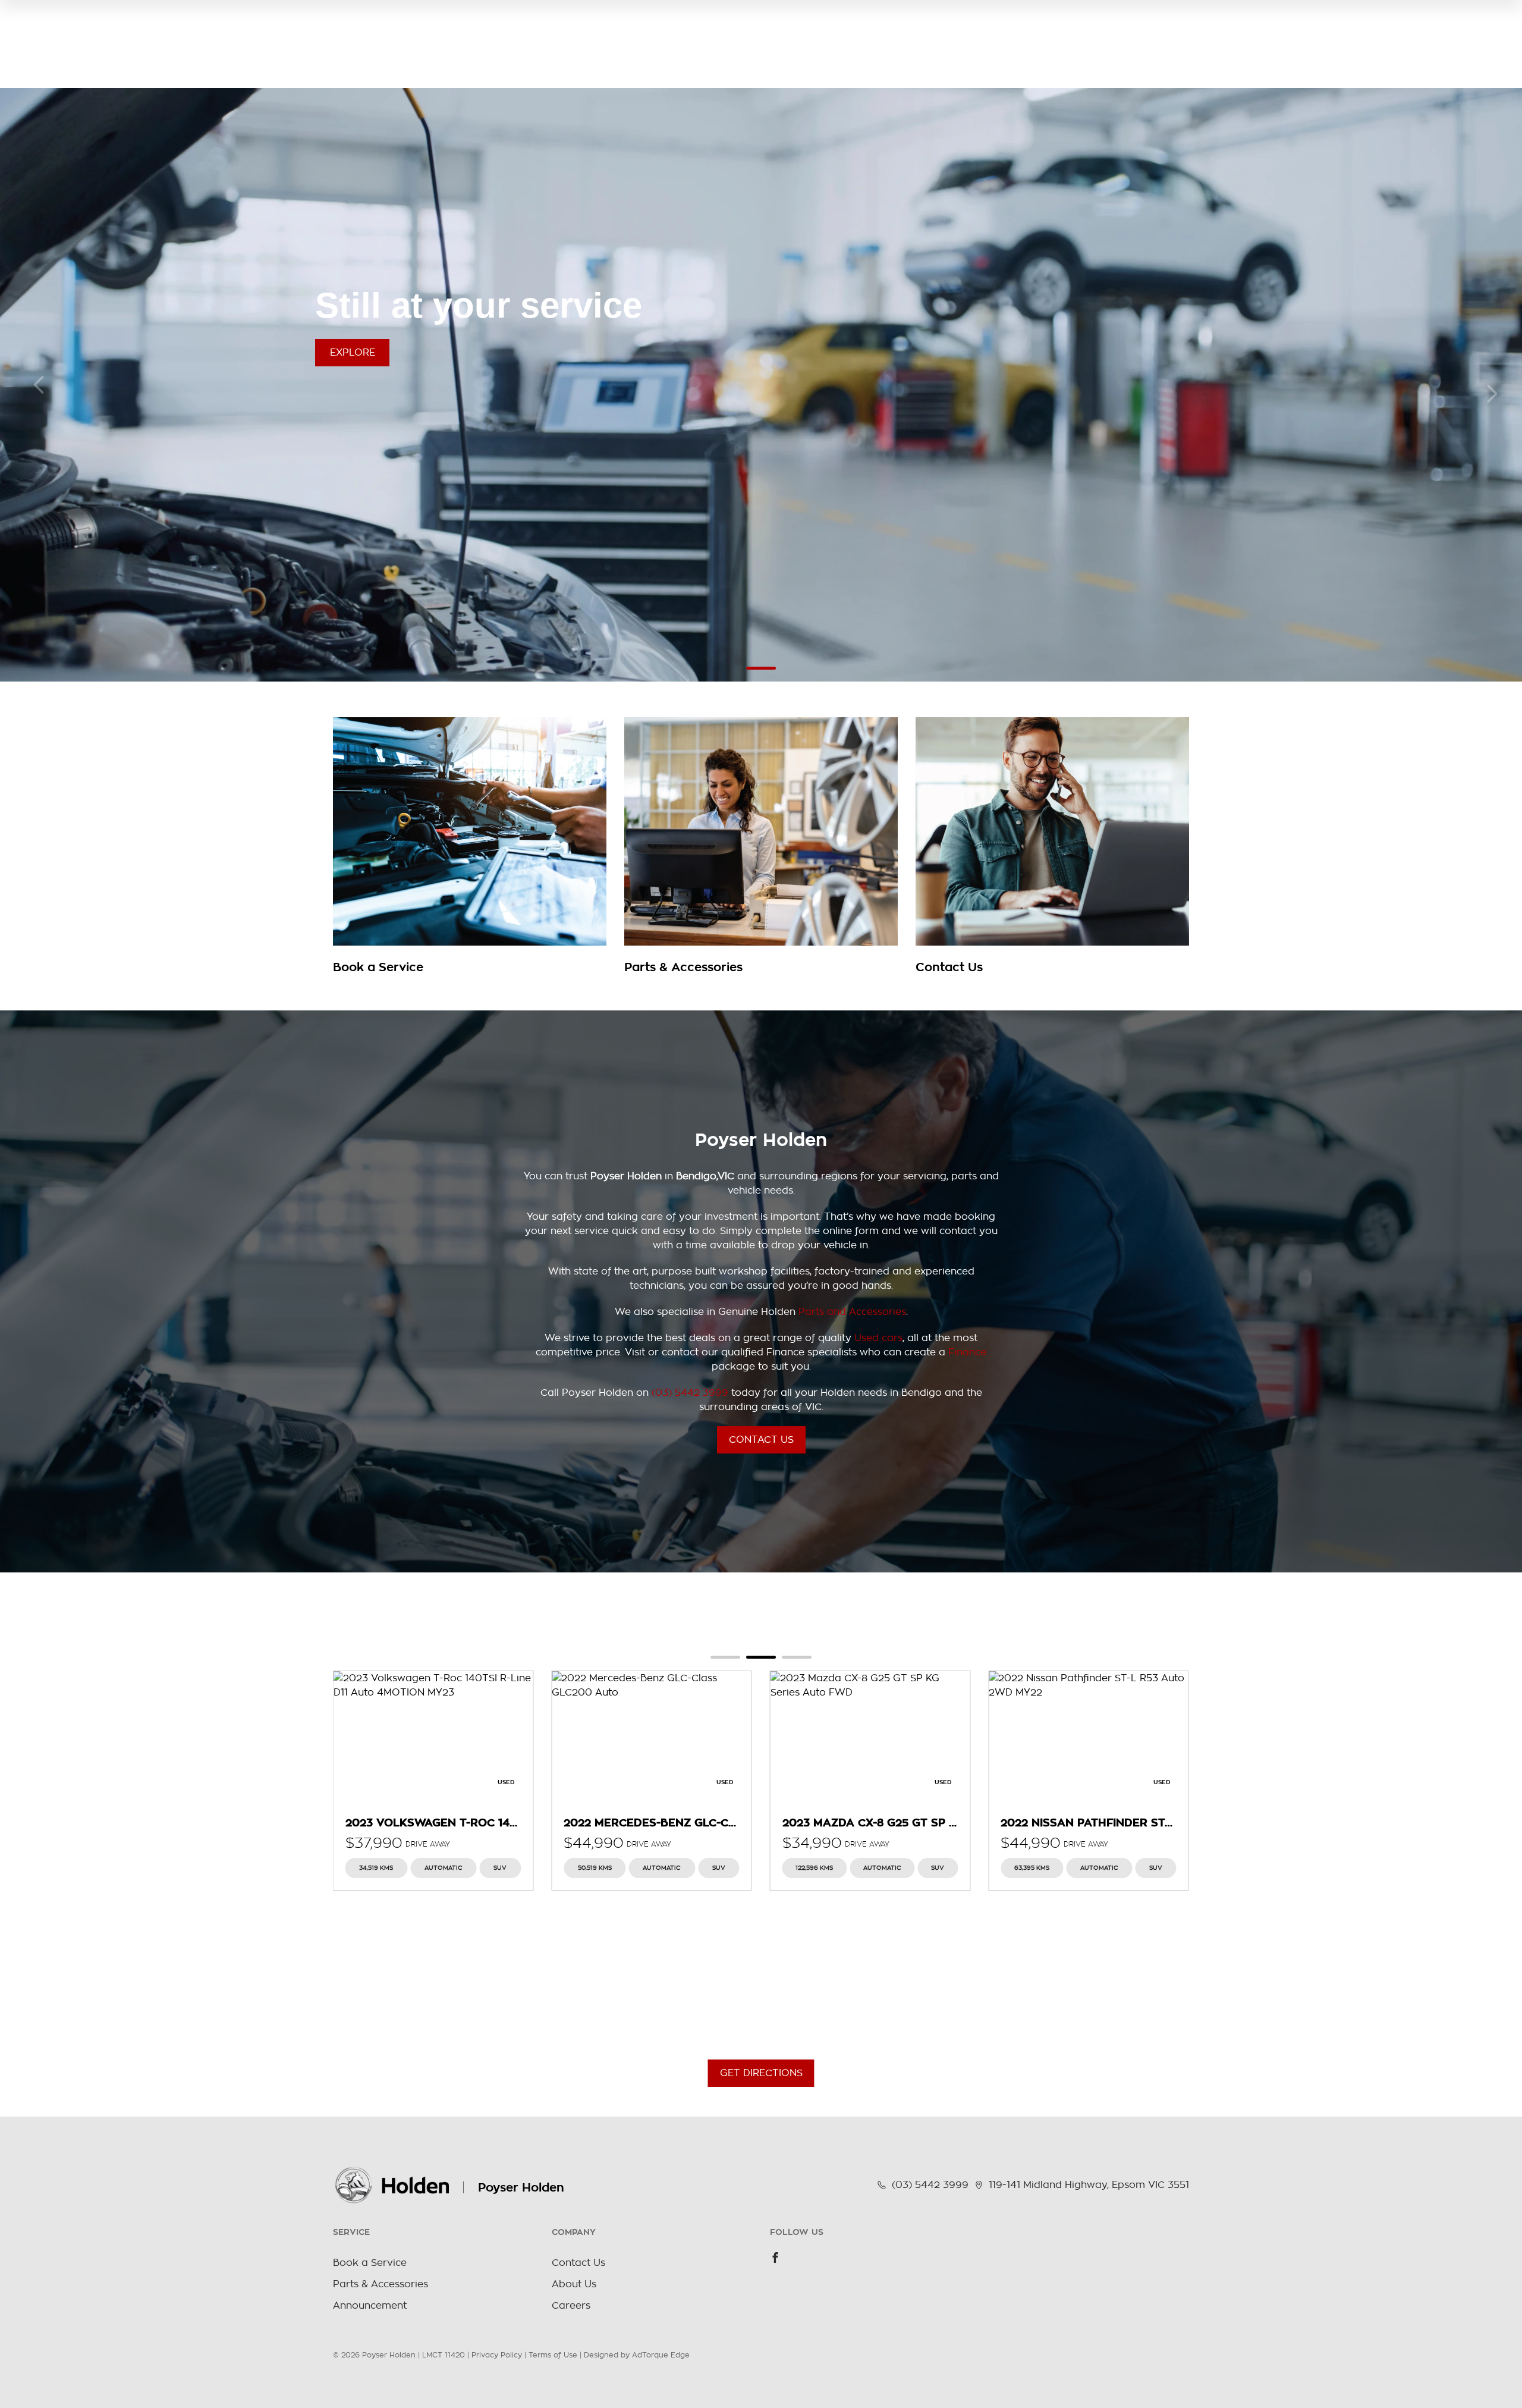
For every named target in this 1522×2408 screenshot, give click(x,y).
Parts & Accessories (380, 2284)
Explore (353, 353)
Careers (571, 2306)
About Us (574, 2284)
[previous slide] (39, 385)
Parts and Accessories (852, 1312)
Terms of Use (553, 2355)
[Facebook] (775, 2258)
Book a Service (370, 2263)
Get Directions (761, 2073)
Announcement (370, 2306)
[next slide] (1492, 394)
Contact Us (761, 1440)
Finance (967, 1352)
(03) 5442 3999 (690, 1393)
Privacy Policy (497, 2355)
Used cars (878, 1338)
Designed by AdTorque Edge (637, 2355)
